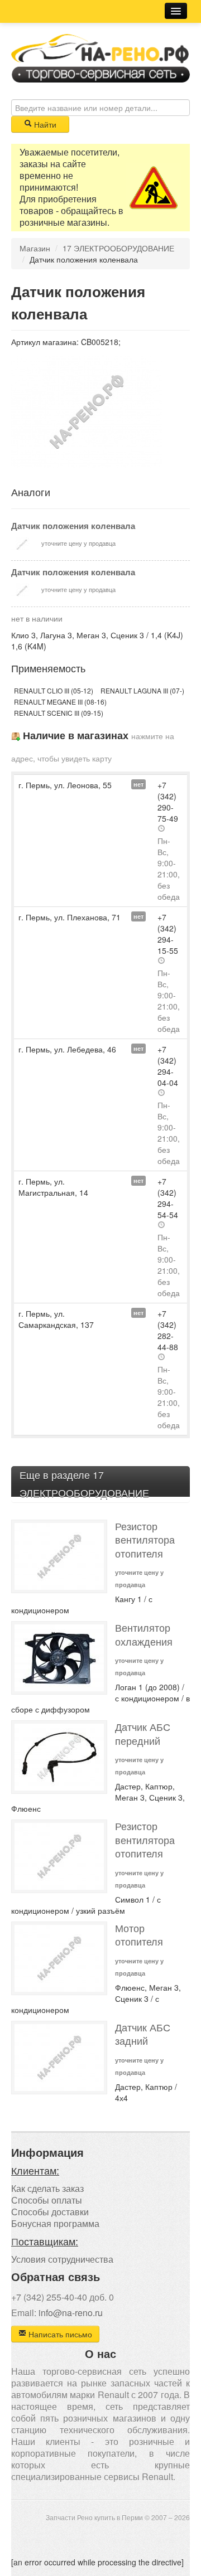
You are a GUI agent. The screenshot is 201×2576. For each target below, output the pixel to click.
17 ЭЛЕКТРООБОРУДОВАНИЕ (118, 248)
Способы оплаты (47, 2200)
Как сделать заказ (47, 2188)
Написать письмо (59, 2334)
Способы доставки (50, 2212)
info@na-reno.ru (71, 2313)
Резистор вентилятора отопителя (145, 1540)
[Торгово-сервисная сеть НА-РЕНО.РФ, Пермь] (100, 57)
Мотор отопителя (139, 1935)
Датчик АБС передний (143, 1734)
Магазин (35, 248)
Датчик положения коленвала (73, 526)
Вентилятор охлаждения (144, 1634)
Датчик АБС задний (143, 2034)
